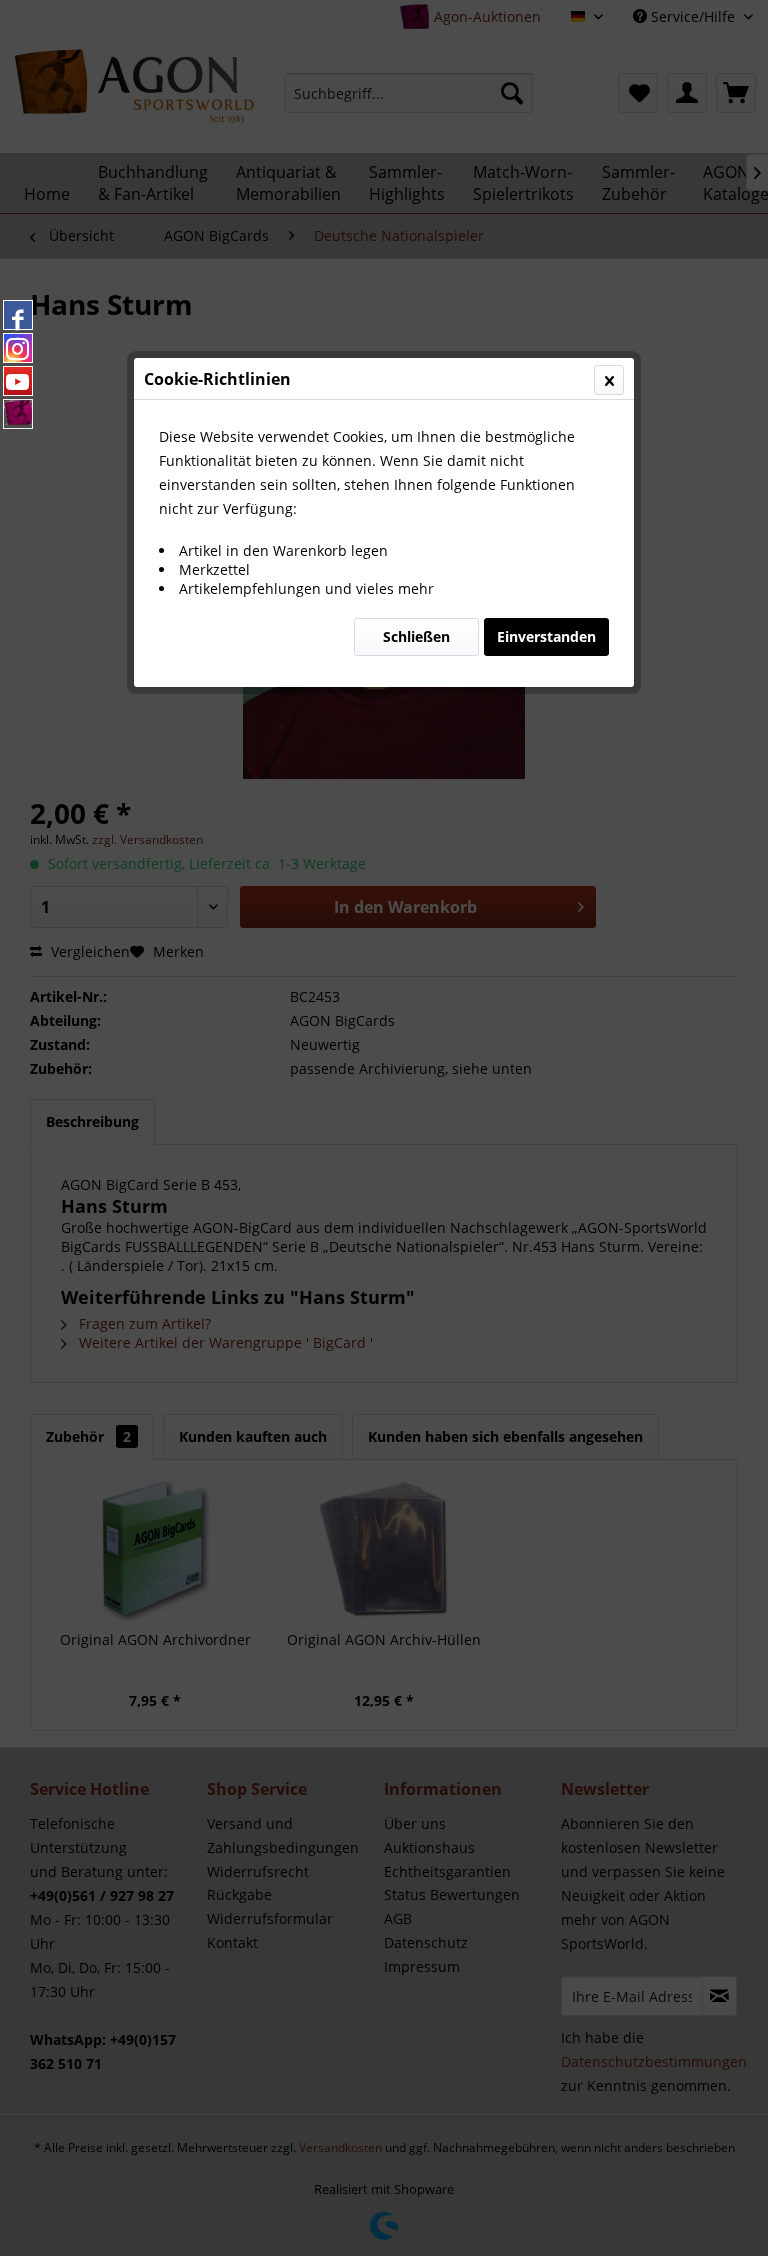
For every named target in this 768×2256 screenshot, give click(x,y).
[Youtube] (18, 381)
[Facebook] (18, 315)
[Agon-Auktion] (18, 414)
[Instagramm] (18, 348)
